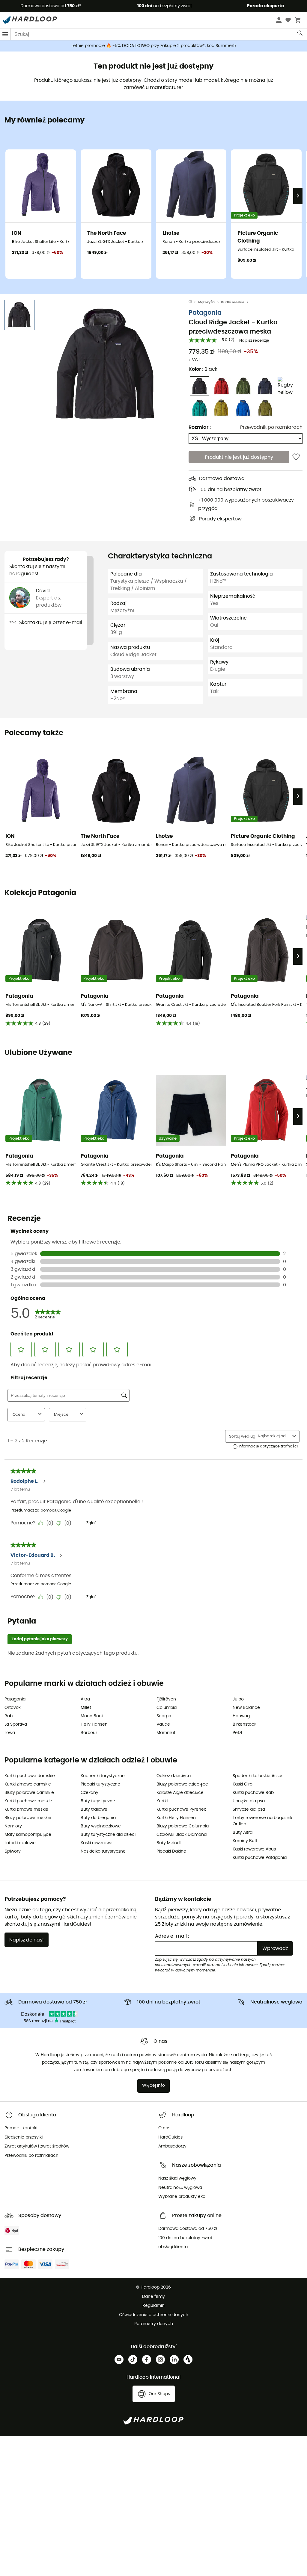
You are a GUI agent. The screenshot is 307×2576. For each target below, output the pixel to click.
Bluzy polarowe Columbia (183, 1826)
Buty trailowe (94, 1809)
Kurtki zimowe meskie (26, 1809)
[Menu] (5, 34)
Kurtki (162, 1801)
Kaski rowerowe (97, 1843)
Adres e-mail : (172, 1936)
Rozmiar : (200, 427)
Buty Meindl (168, 1843)
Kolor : (203, 369)
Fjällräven (166, 1699)
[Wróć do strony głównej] (193, 302)
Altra (85, 1699)
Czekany (89, 1793)
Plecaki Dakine (171, 1851)
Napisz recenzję (254, 341)
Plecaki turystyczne (100, 1784)
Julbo (238, 1699)
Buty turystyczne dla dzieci (108, 1835)
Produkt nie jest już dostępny (239, 457)
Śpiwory (13, 1851)
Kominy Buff (245, 1841)
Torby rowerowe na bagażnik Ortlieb (262, 1821)
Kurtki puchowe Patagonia (260, 1858)
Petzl (237, 1733)
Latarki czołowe (20, 1843)
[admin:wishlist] (296, 457)
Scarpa (164, 1716)
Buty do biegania (98, 1818)
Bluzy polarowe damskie (29, 1793)
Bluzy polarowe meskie (28, 1818)
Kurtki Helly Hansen (176, 1818)
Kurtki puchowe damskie (30, 1776)
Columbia (167, 1708)
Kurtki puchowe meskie (28, 1801)
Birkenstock (244, 1724)
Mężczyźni (207, 302)
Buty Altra (243, 1833)
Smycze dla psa (249, 1809)
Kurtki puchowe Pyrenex (181, 1809)
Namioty (13, 1826)
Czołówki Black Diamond (182, 1835)
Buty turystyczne (98, 1801)
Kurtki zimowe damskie (28, 1784)
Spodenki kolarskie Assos (258, 1776)
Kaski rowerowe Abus (254, 1849)
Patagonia (205, 313)
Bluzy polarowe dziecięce (182, 1784)
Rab (9, 1716)
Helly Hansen (94, 1724)
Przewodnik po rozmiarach (271, 427)
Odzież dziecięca (174, 1776)
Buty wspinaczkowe (101, 1826)
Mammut (166, 1733)
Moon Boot (92, 1716)
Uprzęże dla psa (249, 1801)
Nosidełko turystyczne (103, 1851)
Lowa (10, 1733)
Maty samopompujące (28, 1835)
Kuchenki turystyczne (103, 1776)
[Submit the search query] (300, 34)
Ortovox (13, 1708)
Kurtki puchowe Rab (253, 1793)
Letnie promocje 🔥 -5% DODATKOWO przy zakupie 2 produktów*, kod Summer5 (154, 46)
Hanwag (241, 1716)
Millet (86, 1708)
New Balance (246, 1708)
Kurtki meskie (233, 302)
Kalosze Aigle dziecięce (180, 1793)
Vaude (163, 1724)
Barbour (89, 1733)
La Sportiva (16, 1724)
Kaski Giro (243, 1784)
